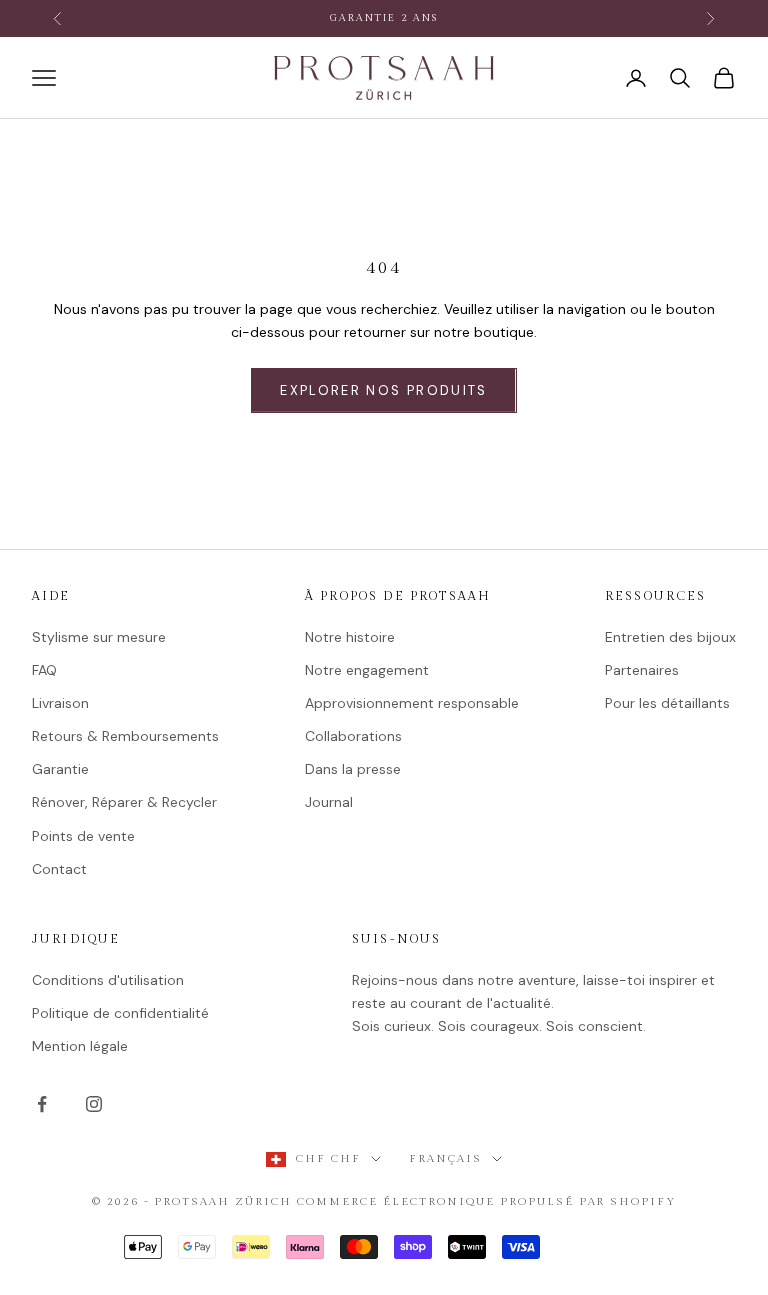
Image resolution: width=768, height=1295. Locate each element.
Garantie (60, 769)
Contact (59, 869)
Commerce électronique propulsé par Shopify (486, 1201)
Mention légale (80, 1046)
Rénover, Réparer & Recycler (124, 802)
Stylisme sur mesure (99, 637)
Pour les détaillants (667, 703)
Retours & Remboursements (125, 736)
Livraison (60, 703)
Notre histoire (350, 637)
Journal (329, 802)
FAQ (44, 670)
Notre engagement (367, 670)
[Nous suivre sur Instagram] (94, 1104)
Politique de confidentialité (120, 1013)
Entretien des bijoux (670, 637)
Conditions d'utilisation (108, 980)
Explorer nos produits (383, 390)
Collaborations (353, 736)
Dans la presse (353, 769)
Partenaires (642, 670)
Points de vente (83, 836)
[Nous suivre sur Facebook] (42, 1104)
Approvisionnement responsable (412, 703)
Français (445, 1158)
